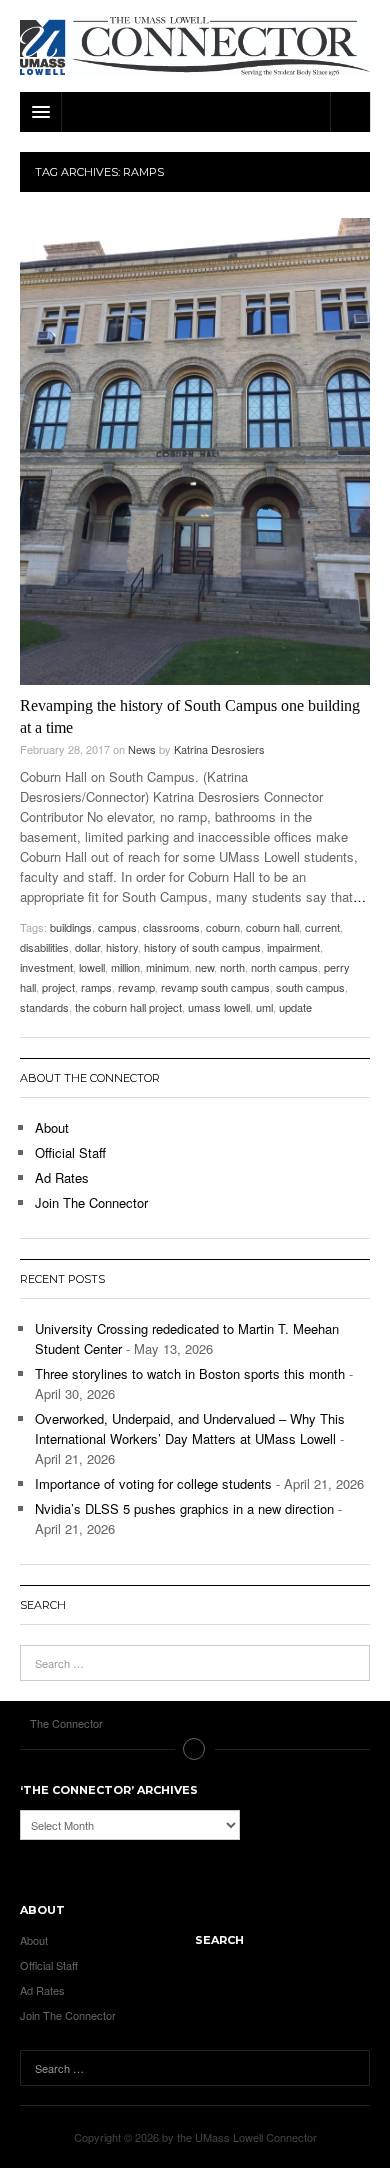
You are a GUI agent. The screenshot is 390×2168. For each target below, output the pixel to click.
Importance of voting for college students (153, 1483)
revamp (136, 987)
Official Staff (70, 1152)
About (52, 1127)
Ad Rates (62, 1177)
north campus (284, 967)
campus (117, 927)
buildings (71, 927)
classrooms (171, 927)
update (295, 1007)
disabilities (44, 947)
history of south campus (202, 947)
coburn (223, 927)
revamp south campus (215, 987)
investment (46, 967)
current (322, 927)
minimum (167, 967)
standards (44, 1007)
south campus (310, 987)
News (142, 749)
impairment (293, 947)
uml (264, 1007)
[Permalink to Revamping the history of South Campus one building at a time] (195, 451)
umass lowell (219, 1007)
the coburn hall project (128, 1007)
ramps (96, 987)
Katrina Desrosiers (219, 749)
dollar (87, 947)
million (125, 967)
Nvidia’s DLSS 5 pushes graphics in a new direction (184, 1508)
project (58, 987)
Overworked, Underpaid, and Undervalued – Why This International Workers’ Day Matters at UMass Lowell (190, 1428)
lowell (92, 967)
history (122, 947)
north (232, 967)
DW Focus (195, 112)
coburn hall (272, 927)
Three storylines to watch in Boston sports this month (190, 1373)
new (204, 967)
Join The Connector (91, 1202)
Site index (195, 1749)
